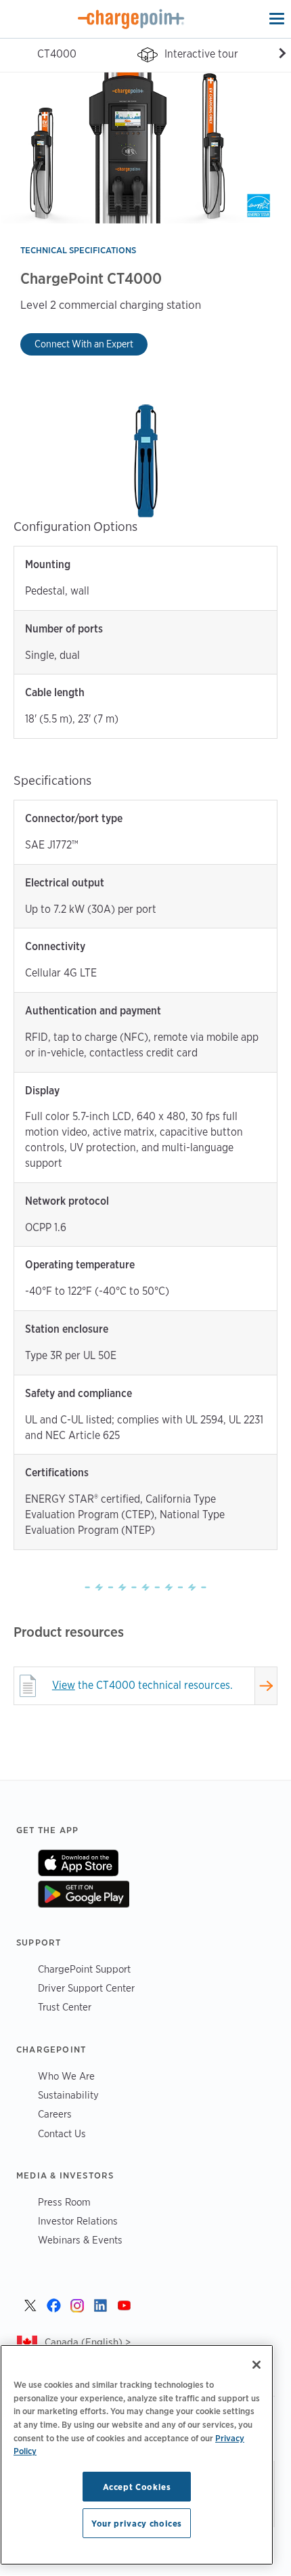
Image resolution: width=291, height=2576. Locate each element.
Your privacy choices (137, 2523)
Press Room (64, 2202)
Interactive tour (201, 54)
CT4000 (57, 54)
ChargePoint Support (84, 1969)
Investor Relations (78, 2221)
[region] (137, 2455)
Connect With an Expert (84, 344)
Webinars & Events (80, 2240)
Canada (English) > (88, 2342)
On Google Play (84, 1894)
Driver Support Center (86, 1988)
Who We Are (66, 2076)
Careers (55, 2114)
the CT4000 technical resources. (142, 1685)
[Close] (256, 2365)
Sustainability (68, 2095)
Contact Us (62, 2133)
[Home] (131, 19)
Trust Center (65, 2007)
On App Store (78, 1863)
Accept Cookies (137, 2487)
